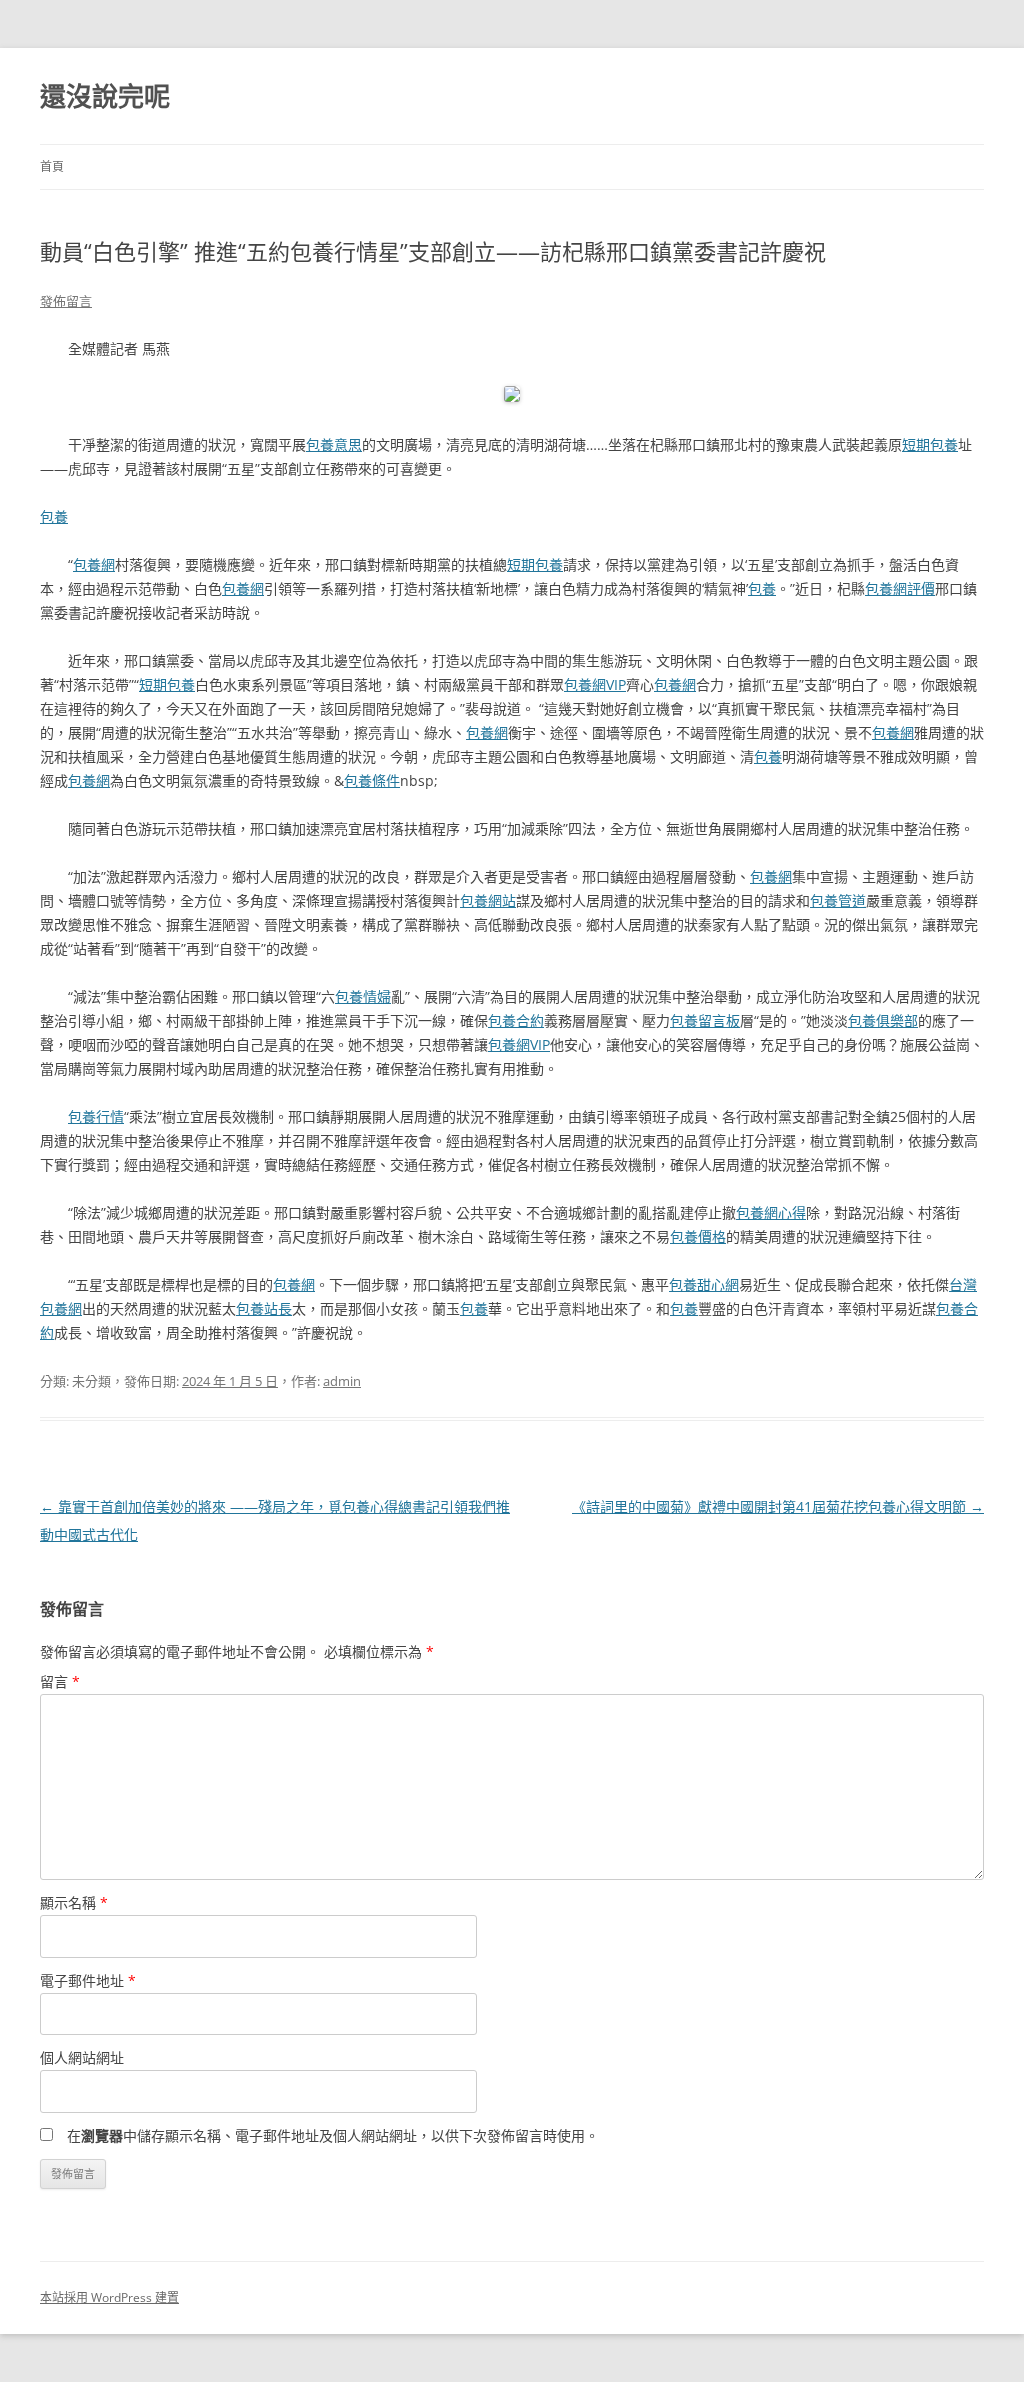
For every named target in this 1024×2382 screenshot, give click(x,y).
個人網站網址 (82, 2057)
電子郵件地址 (88, 1980)
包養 (54, 516)
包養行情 (96, 1116)
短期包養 (930, 444)
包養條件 (372, 780)
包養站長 (264, 1308)
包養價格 (698, 1236)
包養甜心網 (704, 1284)
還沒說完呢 (105, 96)
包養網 (94, 564)
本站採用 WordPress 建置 (109, 2297)
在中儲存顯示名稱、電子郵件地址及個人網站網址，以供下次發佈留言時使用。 (333, 2135)
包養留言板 (705, 1020)
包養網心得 (771, 1212)
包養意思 (334, 444)
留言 (60, 1681)
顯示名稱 (74, 1902)
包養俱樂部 (883, 1020)
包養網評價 (900, 588)
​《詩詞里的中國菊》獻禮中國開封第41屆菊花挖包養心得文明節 (778, 1506)
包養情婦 (363, 996)
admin (342, 1381)
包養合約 (516, 1020)
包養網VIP (595, 684)
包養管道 (838, 900)
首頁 (52, 166)
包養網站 (488, 900)
